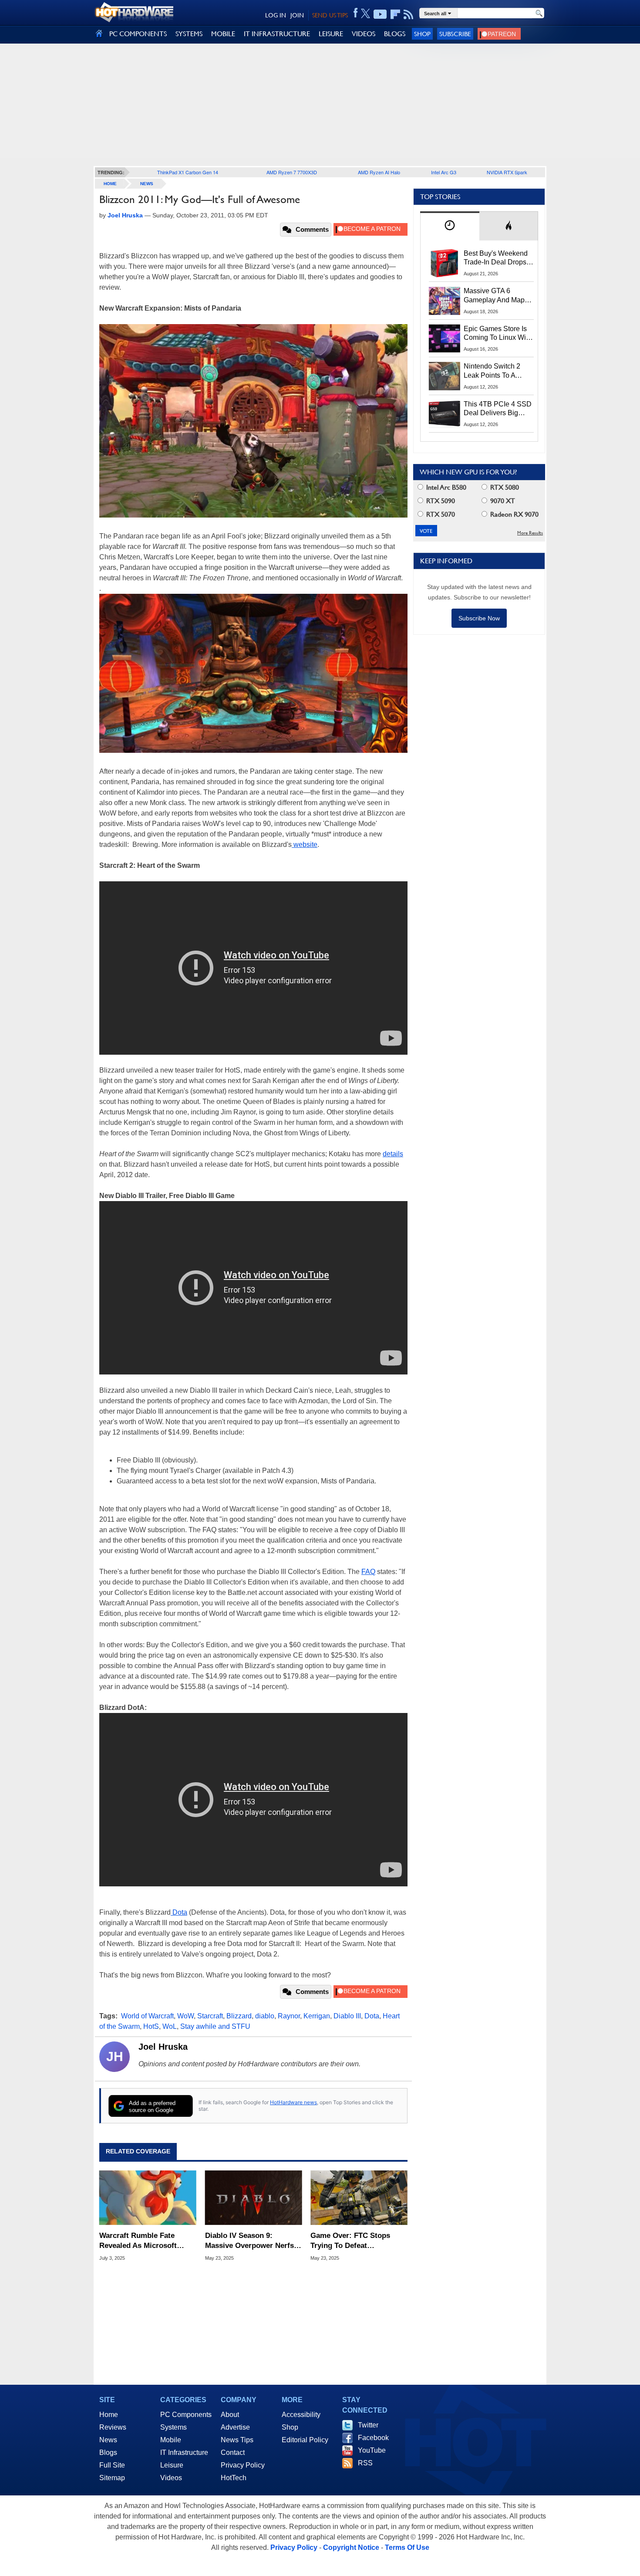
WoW (185, 2016)
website (305, 845)
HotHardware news (293, 2102)
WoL (170, 2026)
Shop (422, 34)
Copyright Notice (351, 2547)
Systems (173, 2427)
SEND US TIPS (330, 15)
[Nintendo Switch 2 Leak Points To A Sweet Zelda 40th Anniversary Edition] (445, 376)
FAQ (368, 1572)
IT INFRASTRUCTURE (277, 34)
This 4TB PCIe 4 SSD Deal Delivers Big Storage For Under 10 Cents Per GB (498, 409)
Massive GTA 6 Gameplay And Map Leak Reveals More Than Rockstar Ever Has (494, 296)
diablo (265, 2016)
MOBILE (223, 34)
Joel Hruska (163, 2047)
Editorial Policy (305, 2440)
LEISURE (331, 34)
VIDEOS (364, 34)
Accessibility (301, 2415)
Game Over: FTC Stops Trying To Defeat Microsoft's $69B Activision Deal (358, 2241)
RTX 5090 (440, 501)
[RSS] (409, 14)
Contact (233, 2452)
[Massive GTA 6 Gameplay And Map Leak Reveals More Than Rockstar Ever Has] (445, 301)
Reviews (113, 2427)
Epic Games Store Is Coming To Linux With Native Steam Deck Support (498, 334)
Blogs (108, 2452)
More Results (530, 533)
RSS (365, 2463)
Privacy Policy (243, 2465)
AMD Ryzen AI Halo (379, 172)
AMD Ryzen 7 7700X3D (292, 172)
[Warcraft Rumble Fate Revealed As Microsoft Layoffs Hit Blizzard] (148, 2198)
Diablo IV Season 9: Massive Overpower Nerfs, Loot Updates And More (251, 2241)
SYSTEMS (189, 34)
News (147, 184)
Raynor (289, 2016)
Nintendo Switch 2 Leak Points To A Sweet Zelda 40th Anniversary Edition (494, 371)
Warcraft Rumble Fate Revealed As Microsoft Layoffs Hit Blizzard (138, 2241)
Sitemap (112, 2478)
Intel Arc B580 (445, 487)
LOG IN (276, 15)
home (110, 184)
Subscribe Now (479, 618)
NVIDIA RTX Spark (507, 172)
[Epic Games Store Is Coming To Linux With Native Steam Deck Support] (445, 339)
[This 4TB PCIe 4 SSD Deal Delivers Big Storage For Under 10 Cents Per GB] (445, 414)
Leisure (172, 2465)
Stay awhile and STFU (215, 2026)
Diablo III (347, 2016)
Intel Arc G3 (444, 172)
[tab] (450, 226)
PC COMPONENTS (138, 34)
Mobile (171, 2440)
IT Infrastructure (184, 2452)
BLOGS (395, 34)
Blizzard (239, 2016)
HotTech (234, 2478)
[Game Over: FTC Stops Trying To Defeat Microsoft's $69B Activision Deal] (359, 2198)
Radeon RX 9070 (514, 514)
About (230, 2415)
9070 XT (502, 501)
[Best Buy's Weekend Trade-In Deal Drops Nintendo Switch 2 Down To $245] (445, 263)
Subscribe (455, 34)
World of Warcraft (147, 2016)
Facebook (373, 2438)
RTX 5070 (440, 514)
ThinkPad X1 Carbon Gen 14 (188, 172)
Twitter (368, 2425)
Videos (171, 2478)
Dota (179, 1912)
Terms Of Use (407, 2547)
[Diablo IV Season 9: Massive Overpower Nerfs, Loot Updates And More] (254, 2198)
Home (109, 2415)
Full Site (112, 2465)
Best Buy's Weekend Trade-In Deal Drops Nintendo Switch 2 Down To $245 (496, 258)
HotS (151, 2026)
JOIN (297, 15)
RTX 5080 (504, 487)
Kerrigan (317, 2016)
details (393, 1154)
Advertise (235, 2427)
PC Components (186, 2415)
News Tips (237, 2440)
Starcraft (210, 2016)
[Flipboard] (395, 14)
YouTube (372, 2450)
